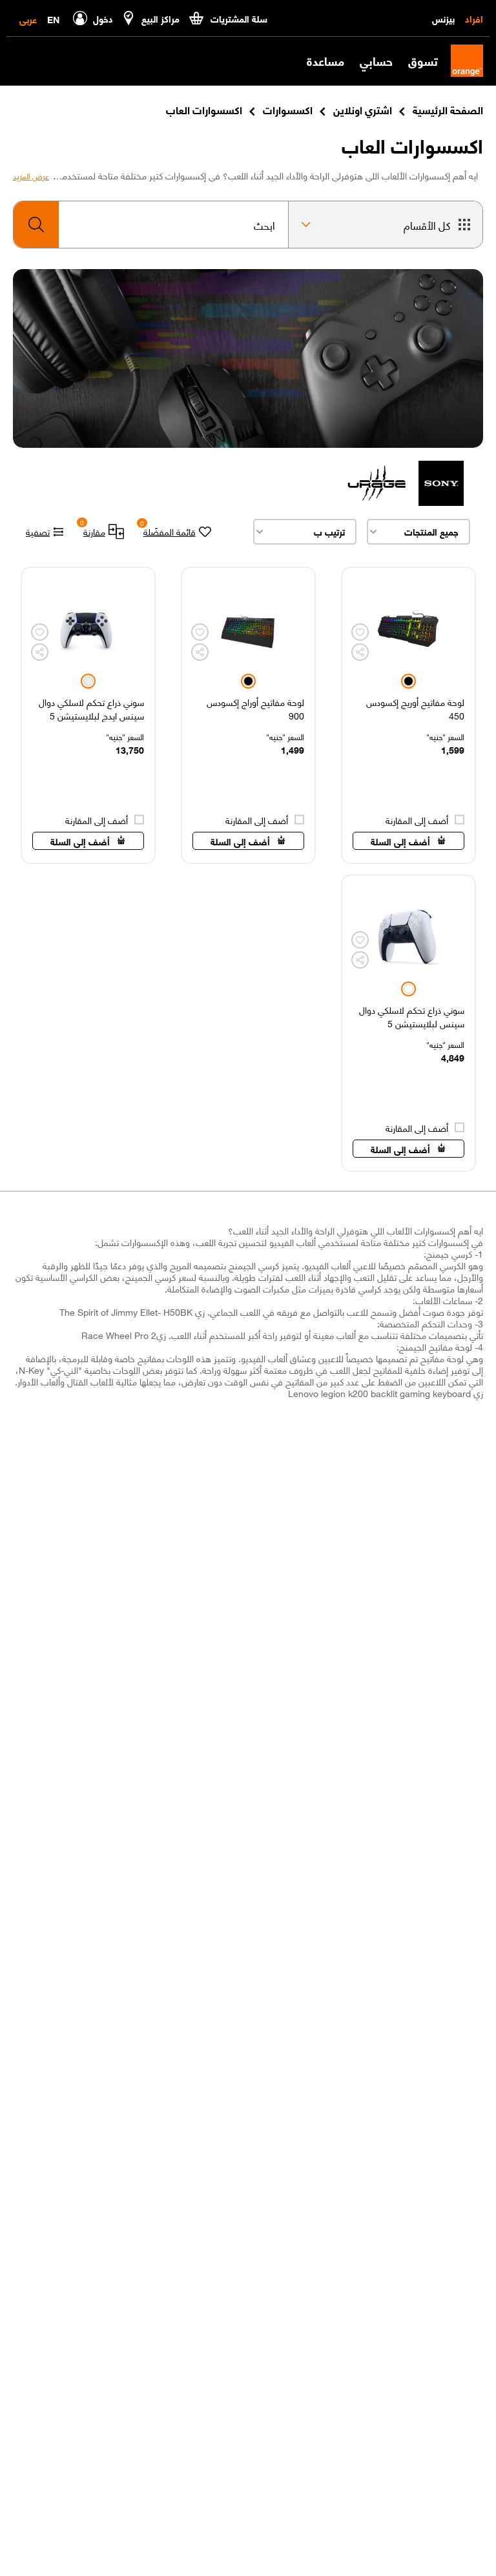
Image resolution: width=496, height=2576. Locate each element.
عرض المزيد (31, 176)
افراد (474, 18)
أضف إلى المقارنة (417, 820)
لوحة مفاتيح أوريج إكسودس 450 (415, 709)
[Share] (360, 652)
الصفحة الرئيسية (448, 109)
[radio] (408, 681)
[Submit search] (36, 225)
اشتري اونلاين (363, 109)
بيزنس (443, 18)
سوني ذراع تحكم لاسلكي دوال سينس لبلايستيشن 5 (412, 1016)
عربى (28, 19)
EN (53, 19)
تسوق (423, 61)
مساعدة (325, 61)
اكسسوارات (288, 109)
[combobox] (151, 225)
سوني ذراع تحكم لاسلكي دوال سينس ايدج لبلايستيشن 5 (91, 709)
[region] (408, 715)
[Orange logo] (460, 61)
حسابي (376, 61)
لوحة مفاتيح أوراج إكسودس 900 (255, 709)
